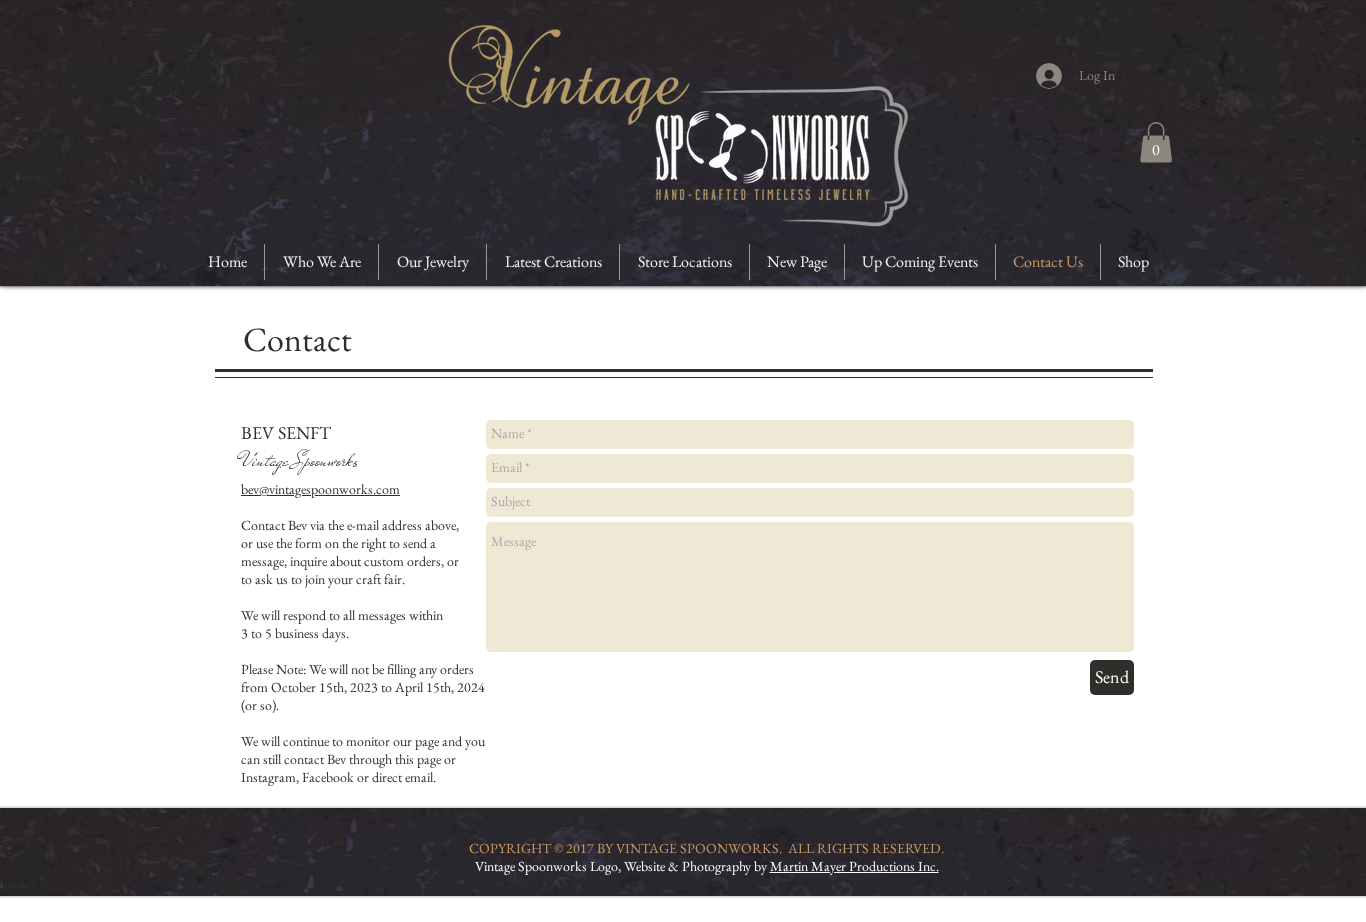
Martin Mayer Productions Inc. (854, 866)
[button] (1156, 142)
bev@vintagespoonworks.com (320, 489)
